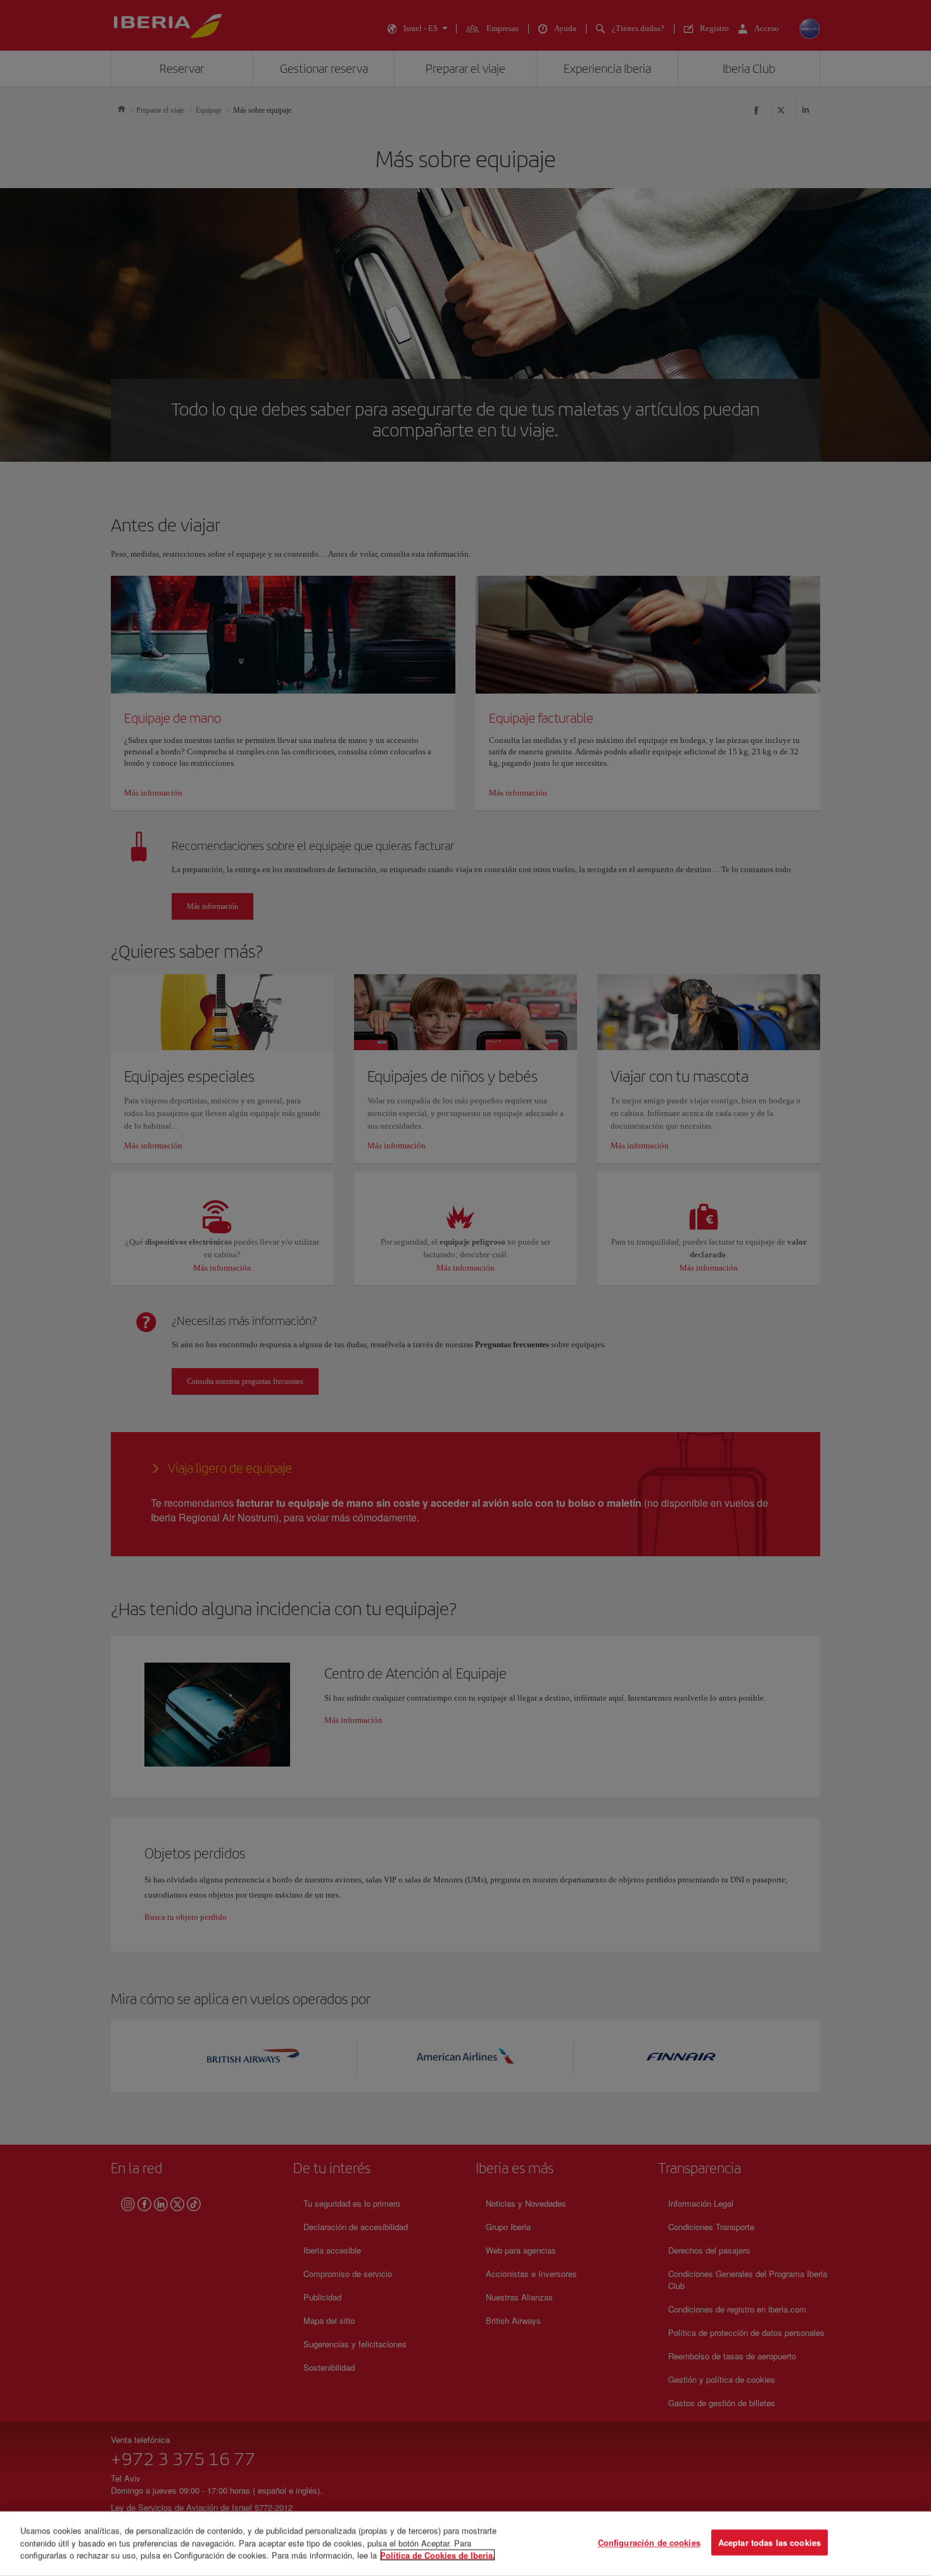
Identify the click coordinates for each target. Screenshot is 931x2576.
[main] (465, 2544)
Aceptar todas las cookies (769, 2543)
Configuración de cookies (649, 2543)
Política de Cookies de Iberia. (438, 2555)
